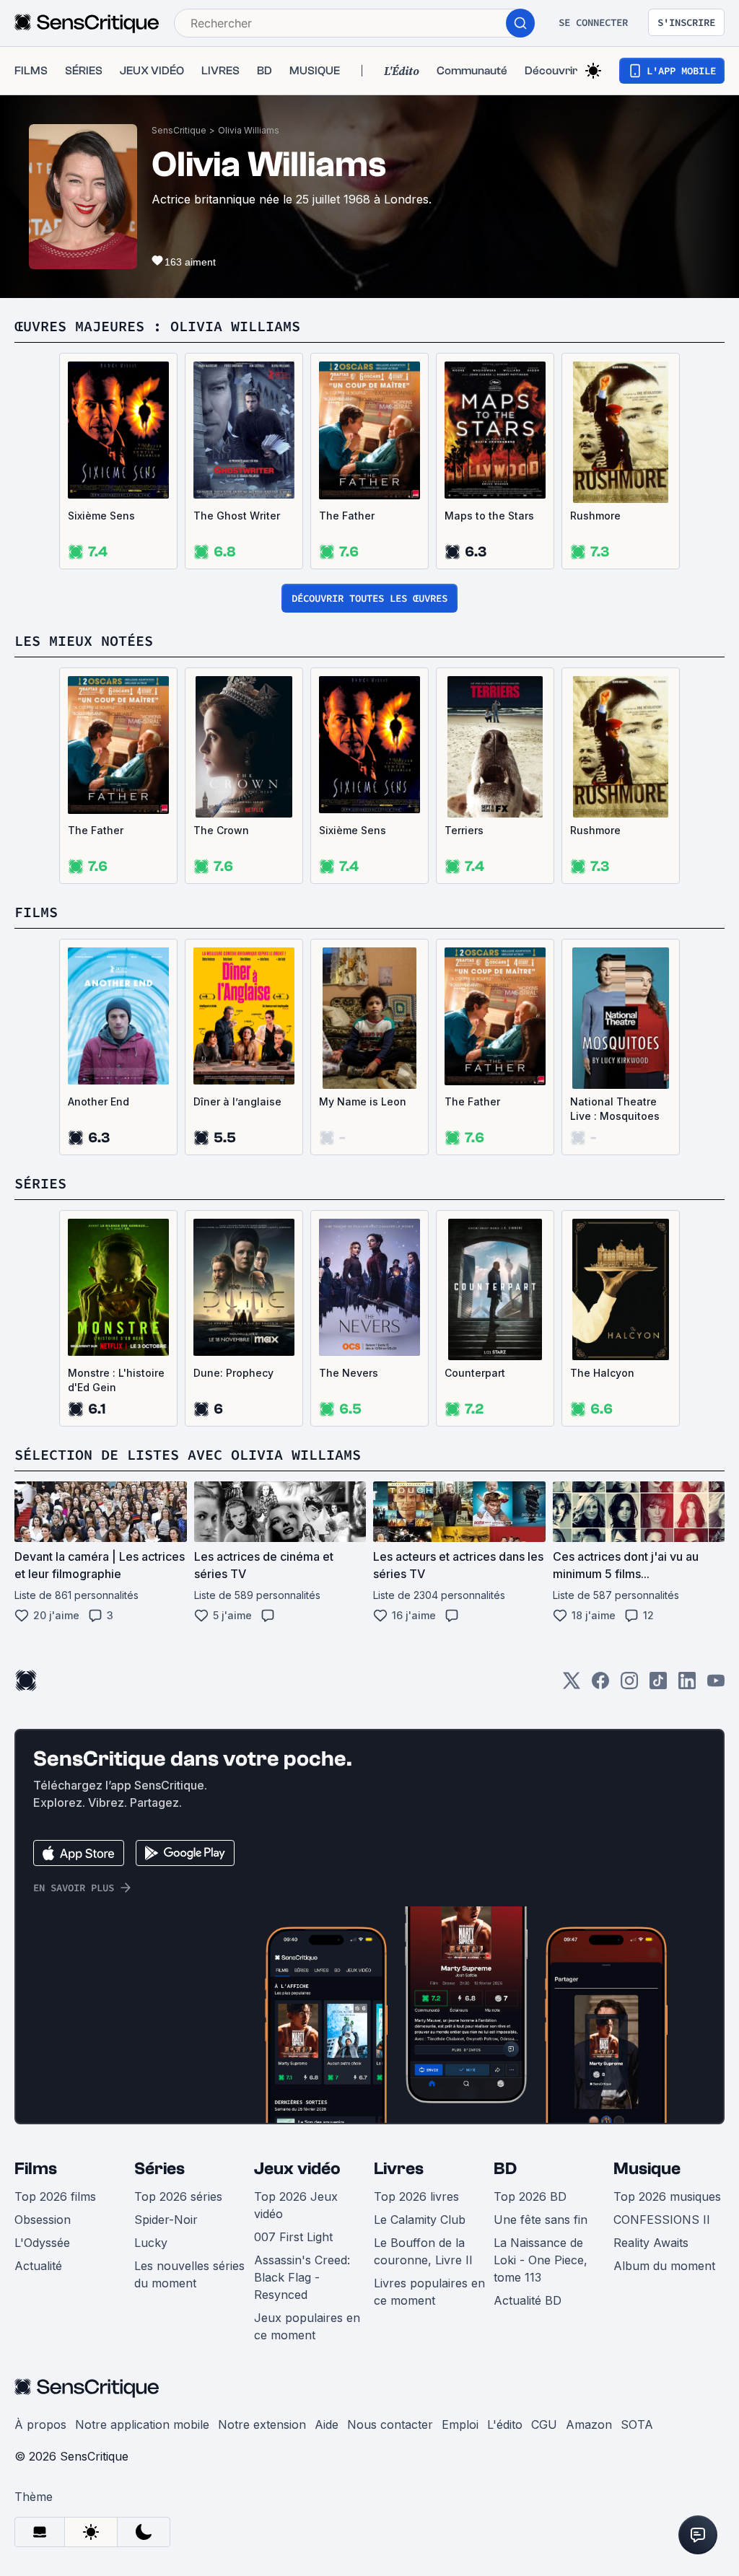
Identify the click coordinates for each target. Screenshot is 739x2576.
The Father (347, 516)
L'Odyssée (42, 2243)
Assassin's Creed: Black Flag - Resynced (302, 2277)
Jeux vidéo (297, 2169)
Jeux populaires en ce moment (307, 2326)
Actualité (38, 2266)
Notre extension (262, 2424)
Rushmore (595, 516)
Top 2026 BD (530, 2196)
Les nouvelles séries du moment (189, 2274)
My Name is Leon (363, 1101)
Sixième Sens (101, 516)
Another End (99, 1101)
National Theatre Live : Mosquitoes (615, 1109)
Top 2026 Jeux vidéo (296, 2205)
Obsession (43, 2220)
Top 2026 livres (416, 2196)
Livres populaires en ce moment (429, 2292)
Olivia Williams (249, 130)
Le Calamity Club (420, 2220)
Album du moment (664, 2266)
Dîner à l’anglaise (237, 1101)
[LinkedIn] (687, 1685)
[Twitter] (572, 1685)
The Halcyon (602, 1373)
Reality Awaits (651, 2243)
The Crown (221, 830)
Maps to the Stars (489, 516)
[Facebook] (600, 1685)
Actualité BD (528, 2300)
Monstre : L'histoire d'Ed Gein (116, 1380)
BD (505, 2169)
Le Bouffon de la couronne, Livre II (423, 2251)
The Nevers (349, 1373)
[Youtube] (716, 1685)
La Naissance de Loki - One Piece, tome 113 (541, 2260)
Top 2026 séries (178, 2196)
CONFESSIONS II (662, 2220)
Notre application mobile (142, 2424)
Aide (327, 2424)
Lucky (151, 2243)
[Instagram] (629, 1685)
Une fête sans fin (541, 2220)
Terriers (464, 830)
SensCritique (179, 130)
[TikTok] (658, 1685)
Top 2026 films (55, 2196)
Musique (647, 2169)
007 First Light (293, 2237)
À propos (40, 2424)
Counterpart (475, 1373)
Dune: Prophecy (233, 1373)
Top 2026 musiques (667, 2196)
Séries (159, 2169)
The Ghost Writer (237, 516)
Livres (399, 2169)
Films (36, 2169)
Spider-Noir (166, 2220)
